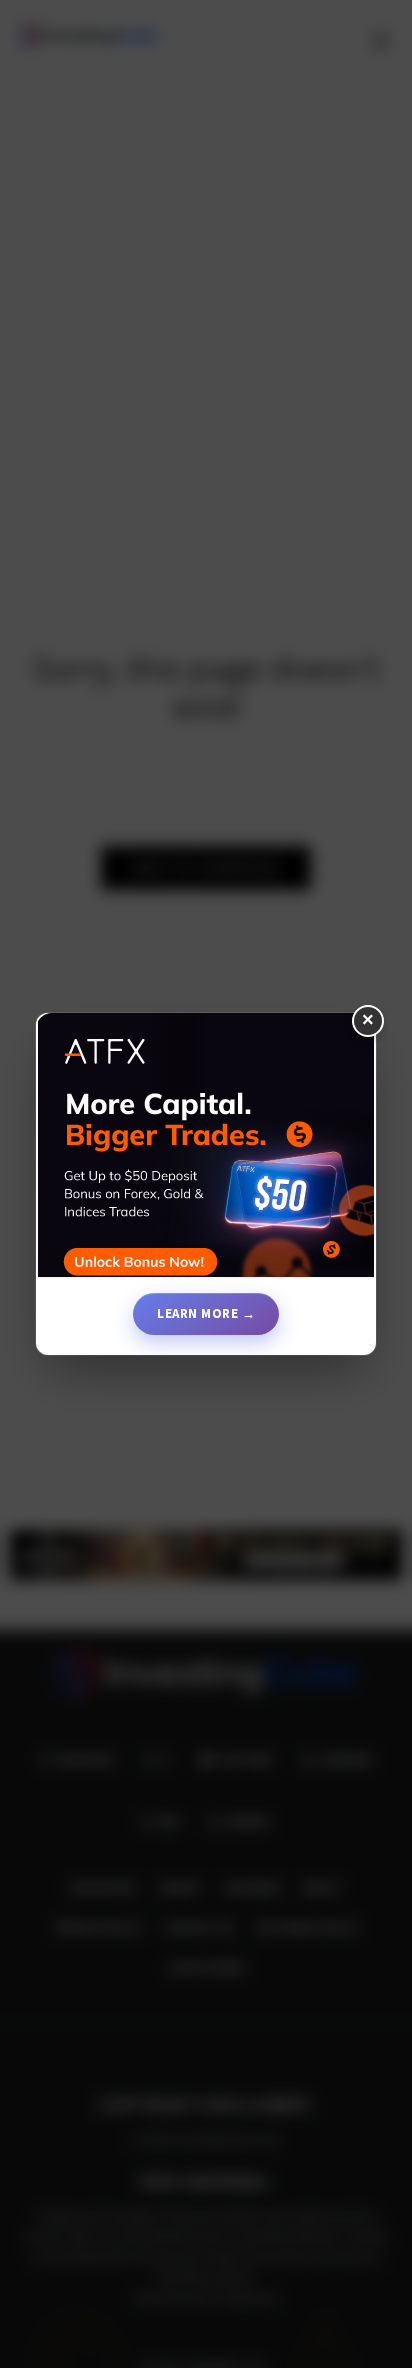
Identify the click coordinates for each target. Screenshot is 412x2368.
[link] (206, 1153)
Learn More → (206, 1313)
